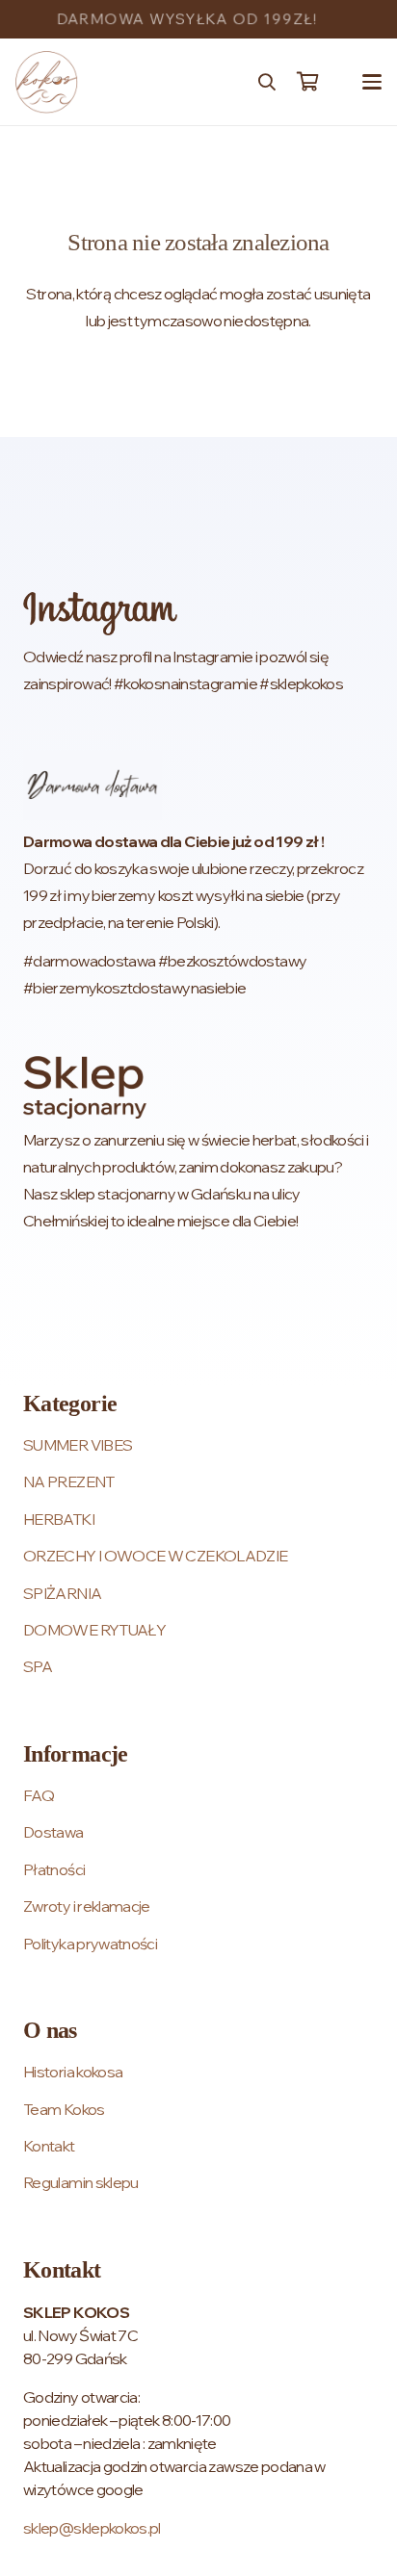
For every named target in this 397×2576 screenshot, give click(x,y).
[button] (267, 82)
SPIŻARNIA (62, 1593)
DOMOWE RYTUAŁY (94, 1630)
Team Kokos (64, 2109)
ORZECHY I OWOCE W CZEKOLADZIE (155, 1556)
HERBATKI (59, 1519)
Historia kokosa (73, 2072)
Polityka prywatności (90, 1944)
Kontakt (49, 2146)
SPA (38, 1666)
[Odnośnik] (198, 644)
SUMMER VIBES (78, 1445)
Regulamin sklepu (81, 2182)
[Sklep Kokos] (47, 82)
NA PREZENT (69, 1481)
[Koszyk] (307, 82)
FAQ (39, 1795)
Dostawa (53, 1832)
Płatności (54, 1869)
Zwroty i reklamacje (87, 1906)
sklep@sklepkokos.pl (92, 2528)
